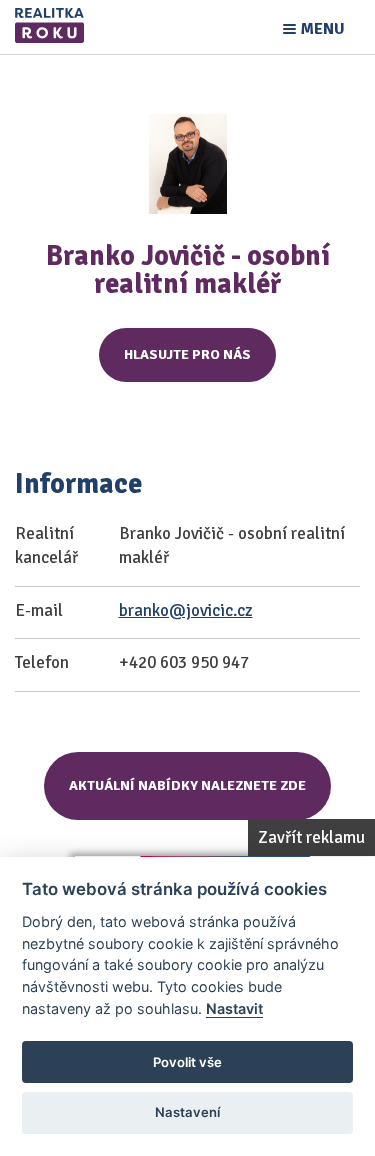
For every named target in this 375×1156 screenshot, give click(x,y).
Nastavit (234, 1008)
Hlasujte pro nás (187, 354)
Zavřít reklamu (311, 837)
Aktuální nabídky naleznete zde (187, 785)
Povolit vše (187, 1062)
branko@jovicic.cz (186, 610)
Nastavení (187, 1112)
